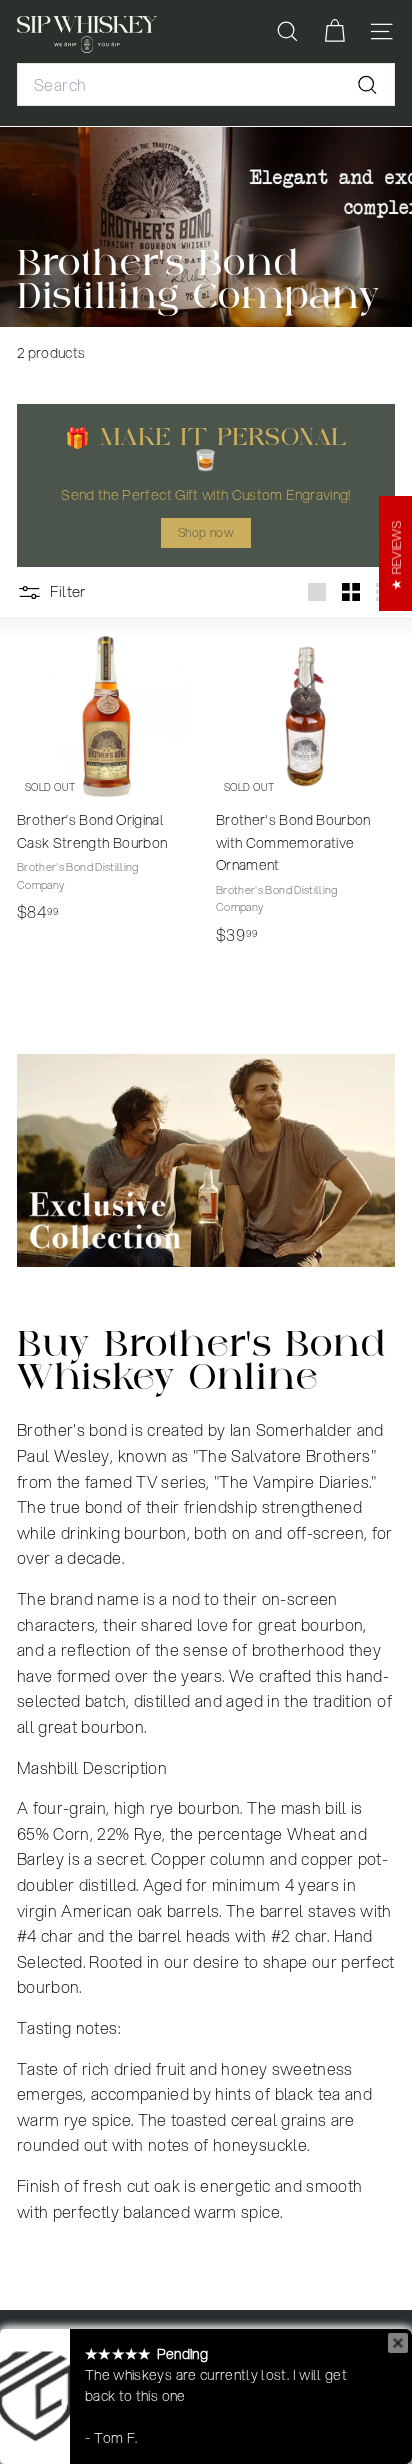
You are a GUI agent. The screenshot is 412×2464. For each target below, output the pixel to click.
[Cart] (334, 31)
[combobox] (206, 85)
